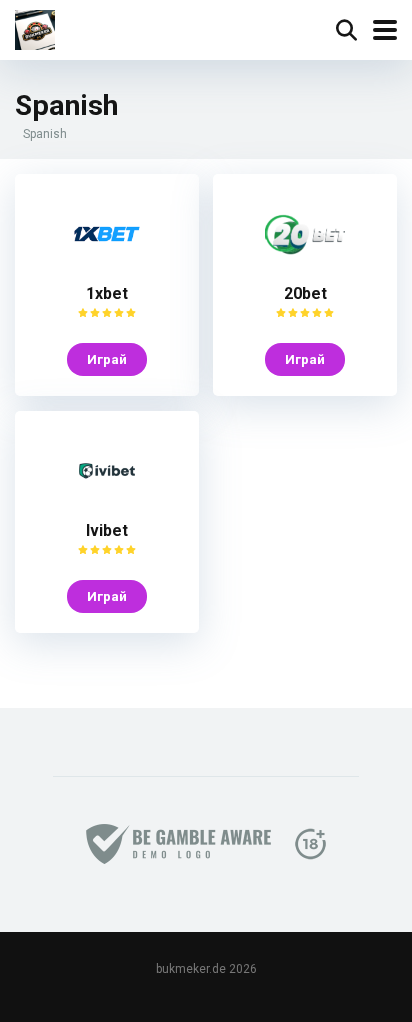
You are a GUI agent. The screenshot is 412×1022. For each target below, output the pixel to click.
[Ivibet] (107, 505)
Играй (107, 359)
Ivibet (107, 530)
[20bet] (305, 268)
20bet (305, 293)
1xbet (107, 293)
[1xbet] (107, 268)
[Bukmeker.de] (35, 27)
